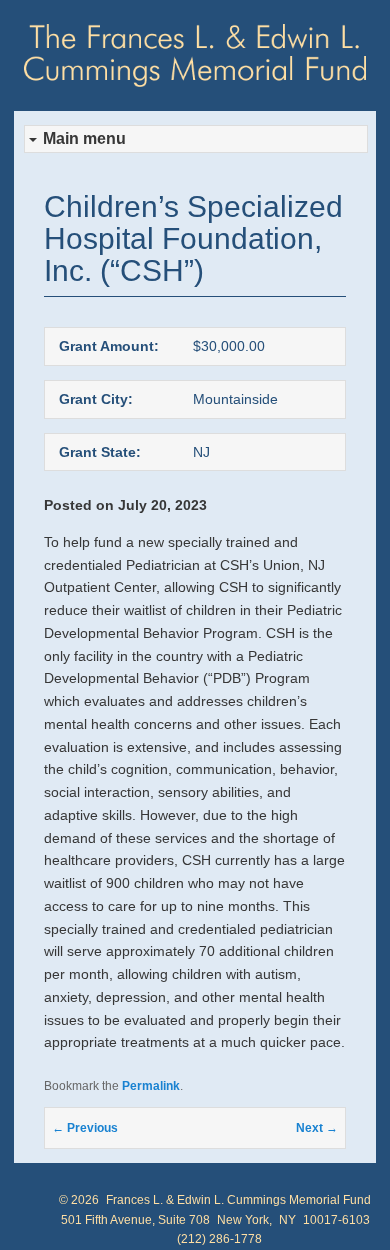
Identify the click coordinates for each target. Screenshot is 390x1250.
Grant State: (100, 452)
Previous (85, 1128)
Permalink (151, 1086)
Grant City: (96, 399)
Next (317, 1128)
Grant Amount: (109, 346)
